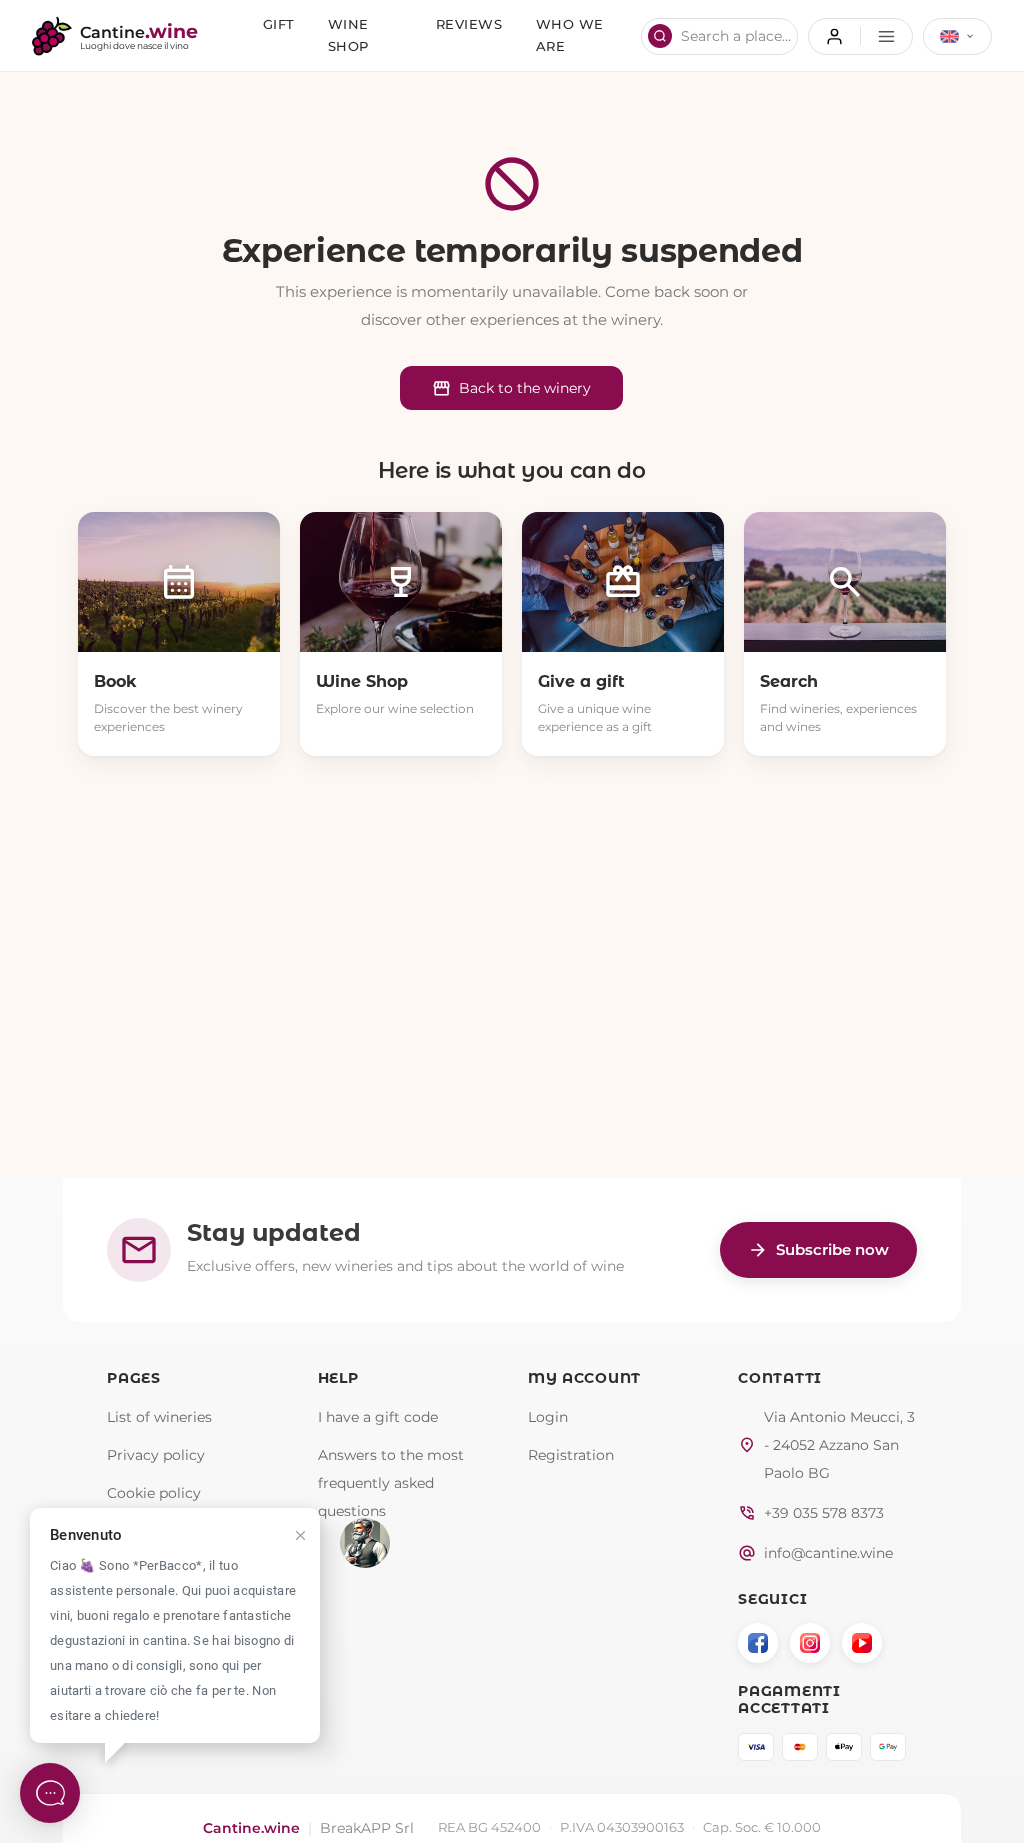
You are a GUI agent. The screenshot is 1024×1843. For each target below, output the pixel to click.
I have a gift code (378, 1417)
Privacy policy (156, 1455)
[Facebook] (758, 1643)
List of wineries (159, 1417)
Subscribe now (818, 1250)
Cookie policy (154, 1493)
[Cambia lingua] (957, 36)
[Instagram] (810, 1643)
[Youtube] (862, 1643)
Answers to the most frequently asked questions (391, 1483)
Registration (571, 1455)
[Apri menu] (860, 36)
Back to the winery (511, 388)
